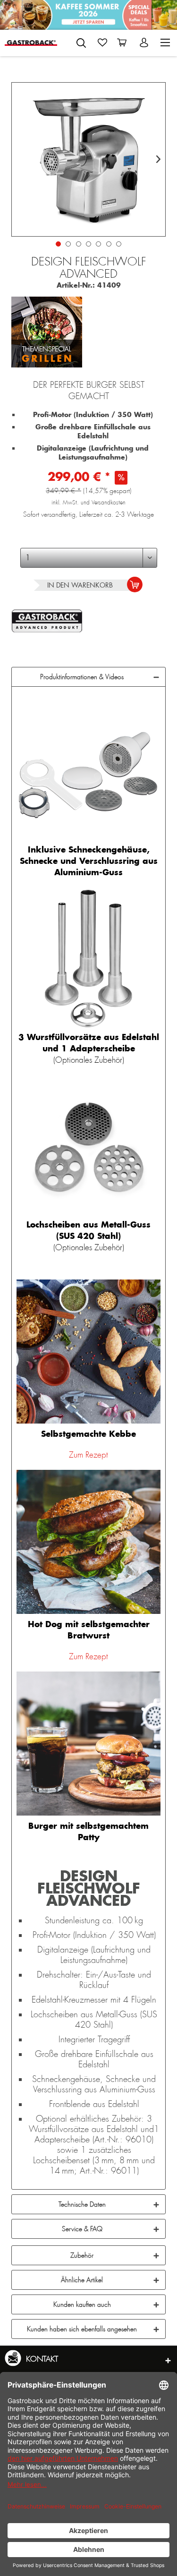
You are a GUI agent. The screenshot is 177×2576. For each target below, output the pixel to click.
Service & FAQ (82, 2229)
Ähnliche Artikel (82, 2280)
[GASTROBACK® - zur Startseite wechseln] (31, 43)
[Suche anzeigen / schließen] (81, 43)
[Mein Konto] (145, 43)
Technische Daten (82, 2204)
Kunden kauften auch (82, 2304)
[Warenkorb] (124, 43)
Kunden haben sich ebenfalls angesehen (82, 2329)
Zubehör (82, 2255)
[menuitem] (81, 41)
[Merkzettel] (102, 43)
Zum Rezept (88, 1455)
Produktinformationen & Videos (82, 677)
